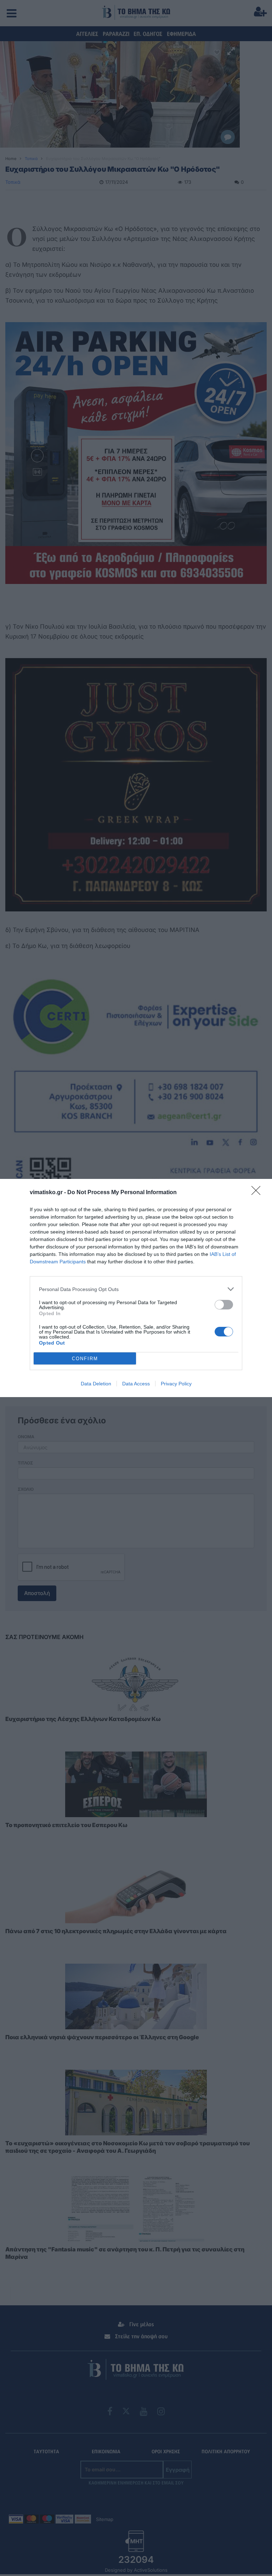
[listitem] (136, 1289)
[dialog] (136, 1288)
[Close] (258, 1193)
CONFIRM (85, 1359)
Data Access (136, 1384)
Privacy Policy (176, 1384)
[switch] (224, 1305)
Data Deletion (96, 1384)
